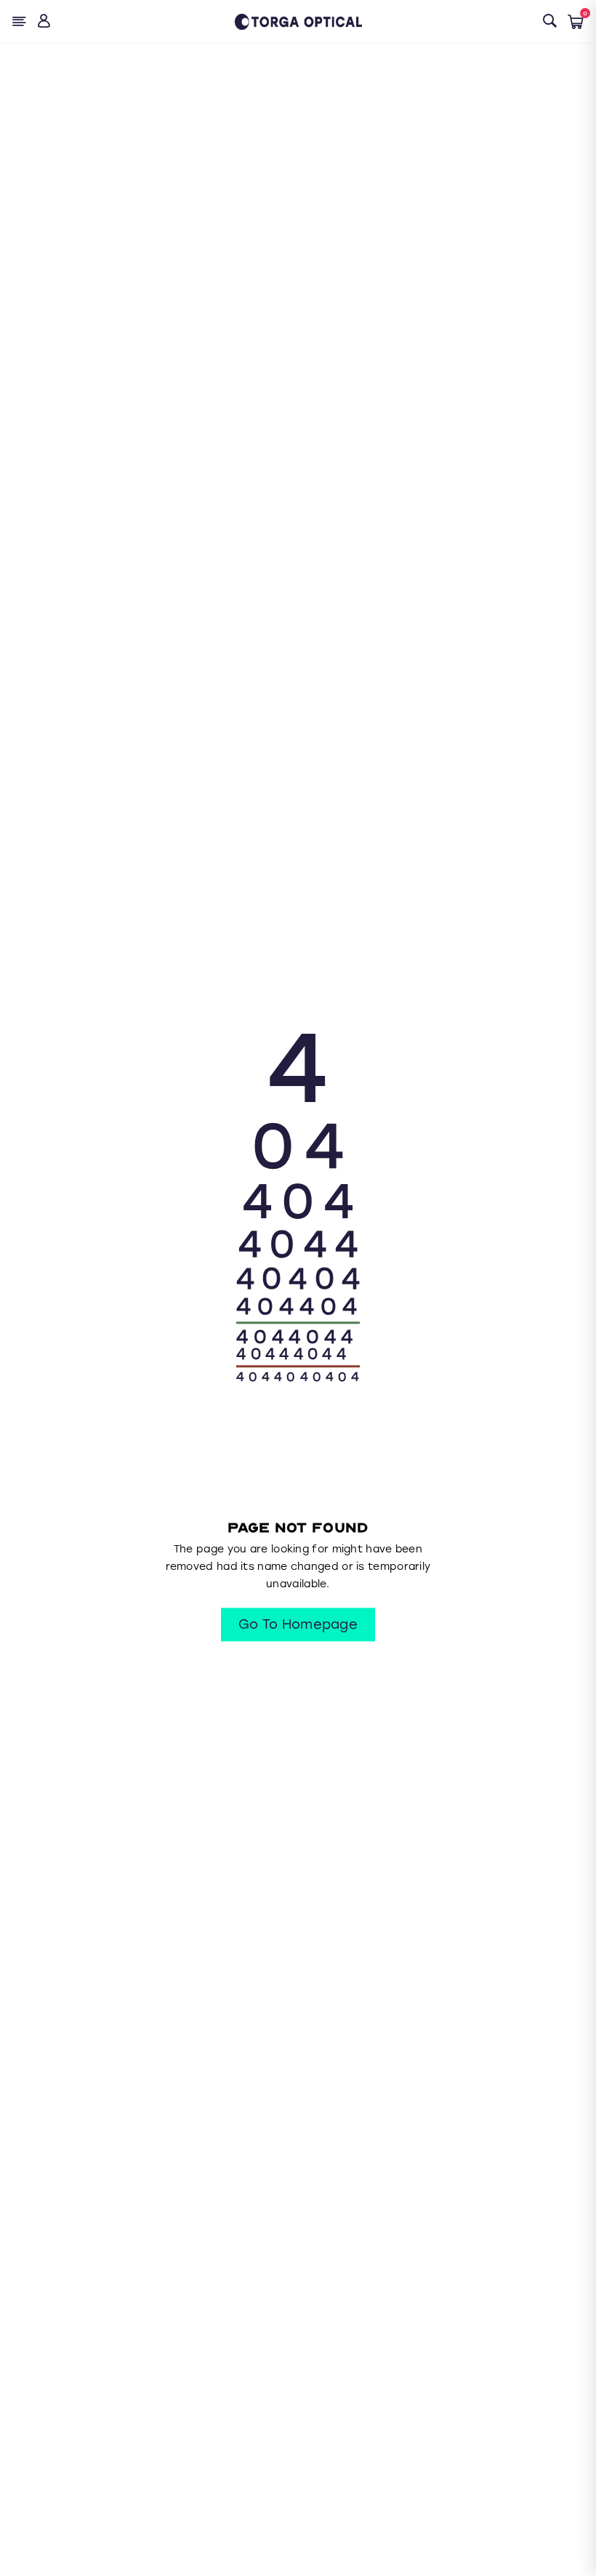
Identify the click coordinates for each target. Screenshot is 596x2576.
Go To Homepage (298, 1625)
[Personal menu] (45, 21)
